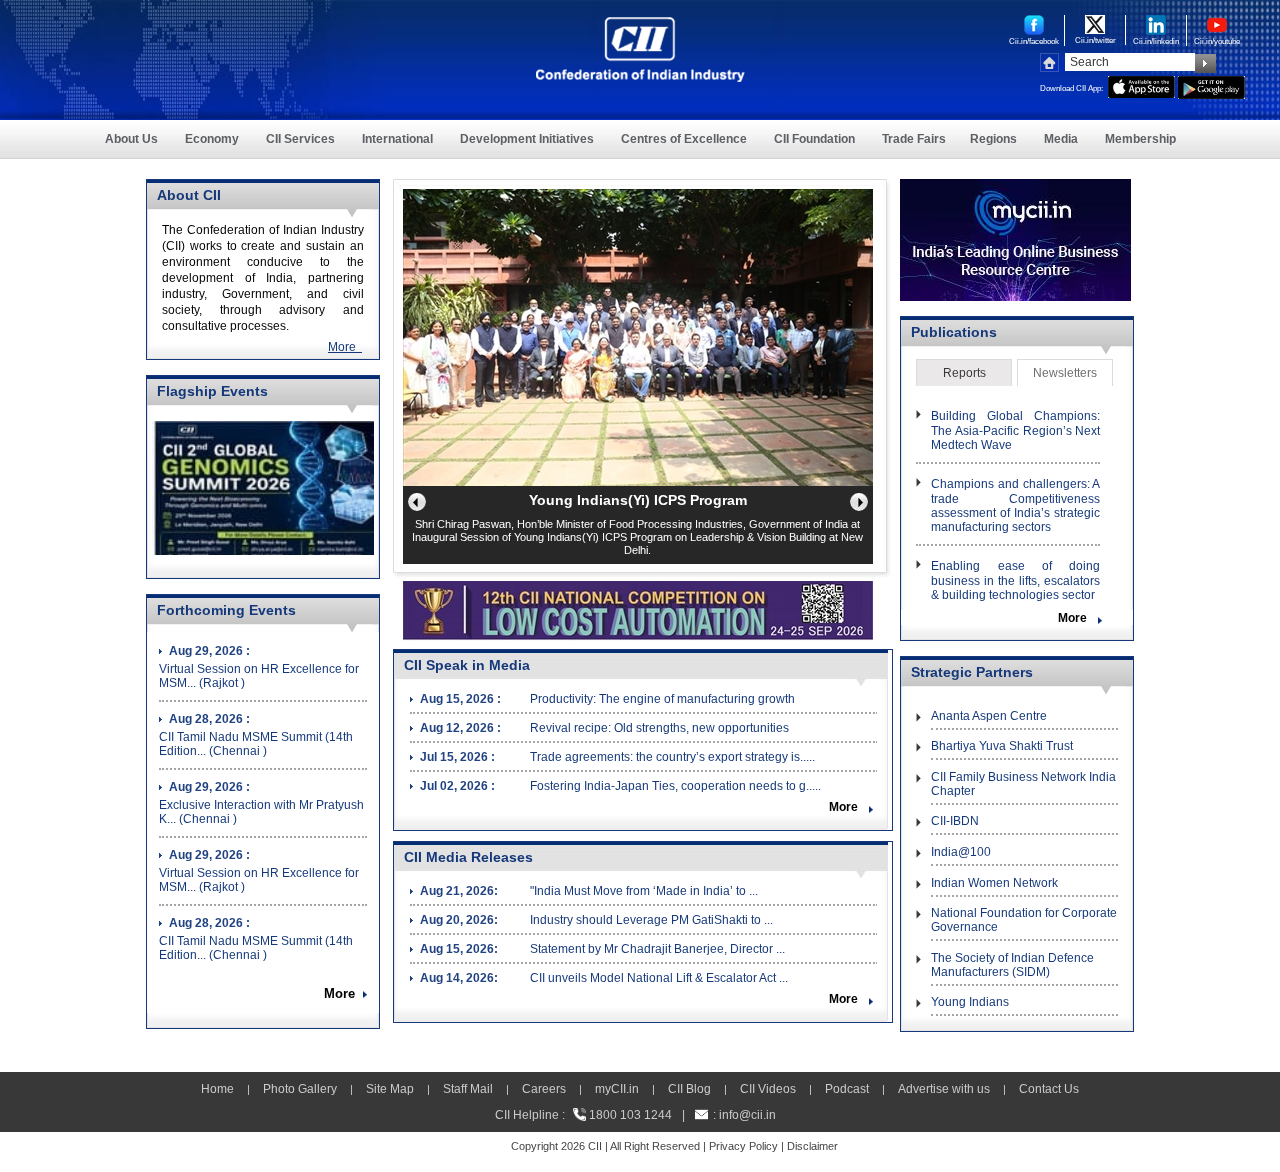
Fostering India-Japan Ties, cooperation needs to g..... (675, 786)
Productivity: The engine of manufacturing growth (662, 699)
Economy (212, 139)
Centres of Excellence (684, 139)
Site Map (390, 1089)
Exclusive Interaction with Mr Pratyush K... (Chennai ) (261, 812)
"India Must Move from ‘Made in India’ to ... (644, 891)
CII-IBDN (955, 821)
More (345, 347)
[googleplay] (1211, 83)
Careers (544, 1089)
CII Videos (768, 1089)
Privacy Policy (743, 1146)
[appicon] (1141, 83)
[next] (861, 501)
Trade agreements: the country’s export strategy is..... (672, 757)
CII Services (300, 139)
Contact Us (1049, 1089)
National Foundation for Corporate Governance (1024, 920)
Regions (993, 139)
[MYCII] (1015, 186)
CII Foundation (814, 139)
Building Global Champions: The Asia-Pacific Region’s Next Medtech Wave (1015, 430)
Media (1061, 139)
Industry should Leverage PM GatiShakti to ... (651, 920)
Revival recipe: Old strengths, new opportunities (659, 728)
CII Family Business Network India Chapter (1023, 784)
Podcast (847, 1089)
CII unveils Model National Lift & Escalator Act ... (659, 978)
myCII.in (617, 1089)
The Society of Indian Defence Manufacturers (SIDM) (1012, 965)
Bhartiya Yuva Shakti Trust (1002, 746)
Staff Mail (468, 1089)
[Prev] (414, 501)
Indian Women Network (994, 883)
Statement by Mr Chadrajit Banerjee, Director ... (657, 949)
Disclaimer (812, 1146)
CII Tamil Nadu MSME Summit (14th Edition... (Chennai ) (256, 744)
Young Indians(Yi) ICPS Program (638, 500)
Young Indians (970, 1002)
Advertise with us (944, 1089)
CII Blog (689, 1089)
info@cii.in (747, 1115)
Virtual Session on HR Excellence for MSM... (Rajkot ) (259, 676)
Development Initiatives (527, 139)
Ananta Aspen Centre (989, 716)
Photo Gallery (300, 1089)
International (397, 139)
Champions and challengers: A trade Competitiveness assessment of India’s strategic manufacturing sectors (1015, 505)
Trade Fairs (914, 139)
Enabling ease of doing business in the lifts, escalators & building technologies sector (1015, 580)
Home (217, 1089)
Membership (1140, 139)
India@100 (961, 852)
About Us (131, 139)
